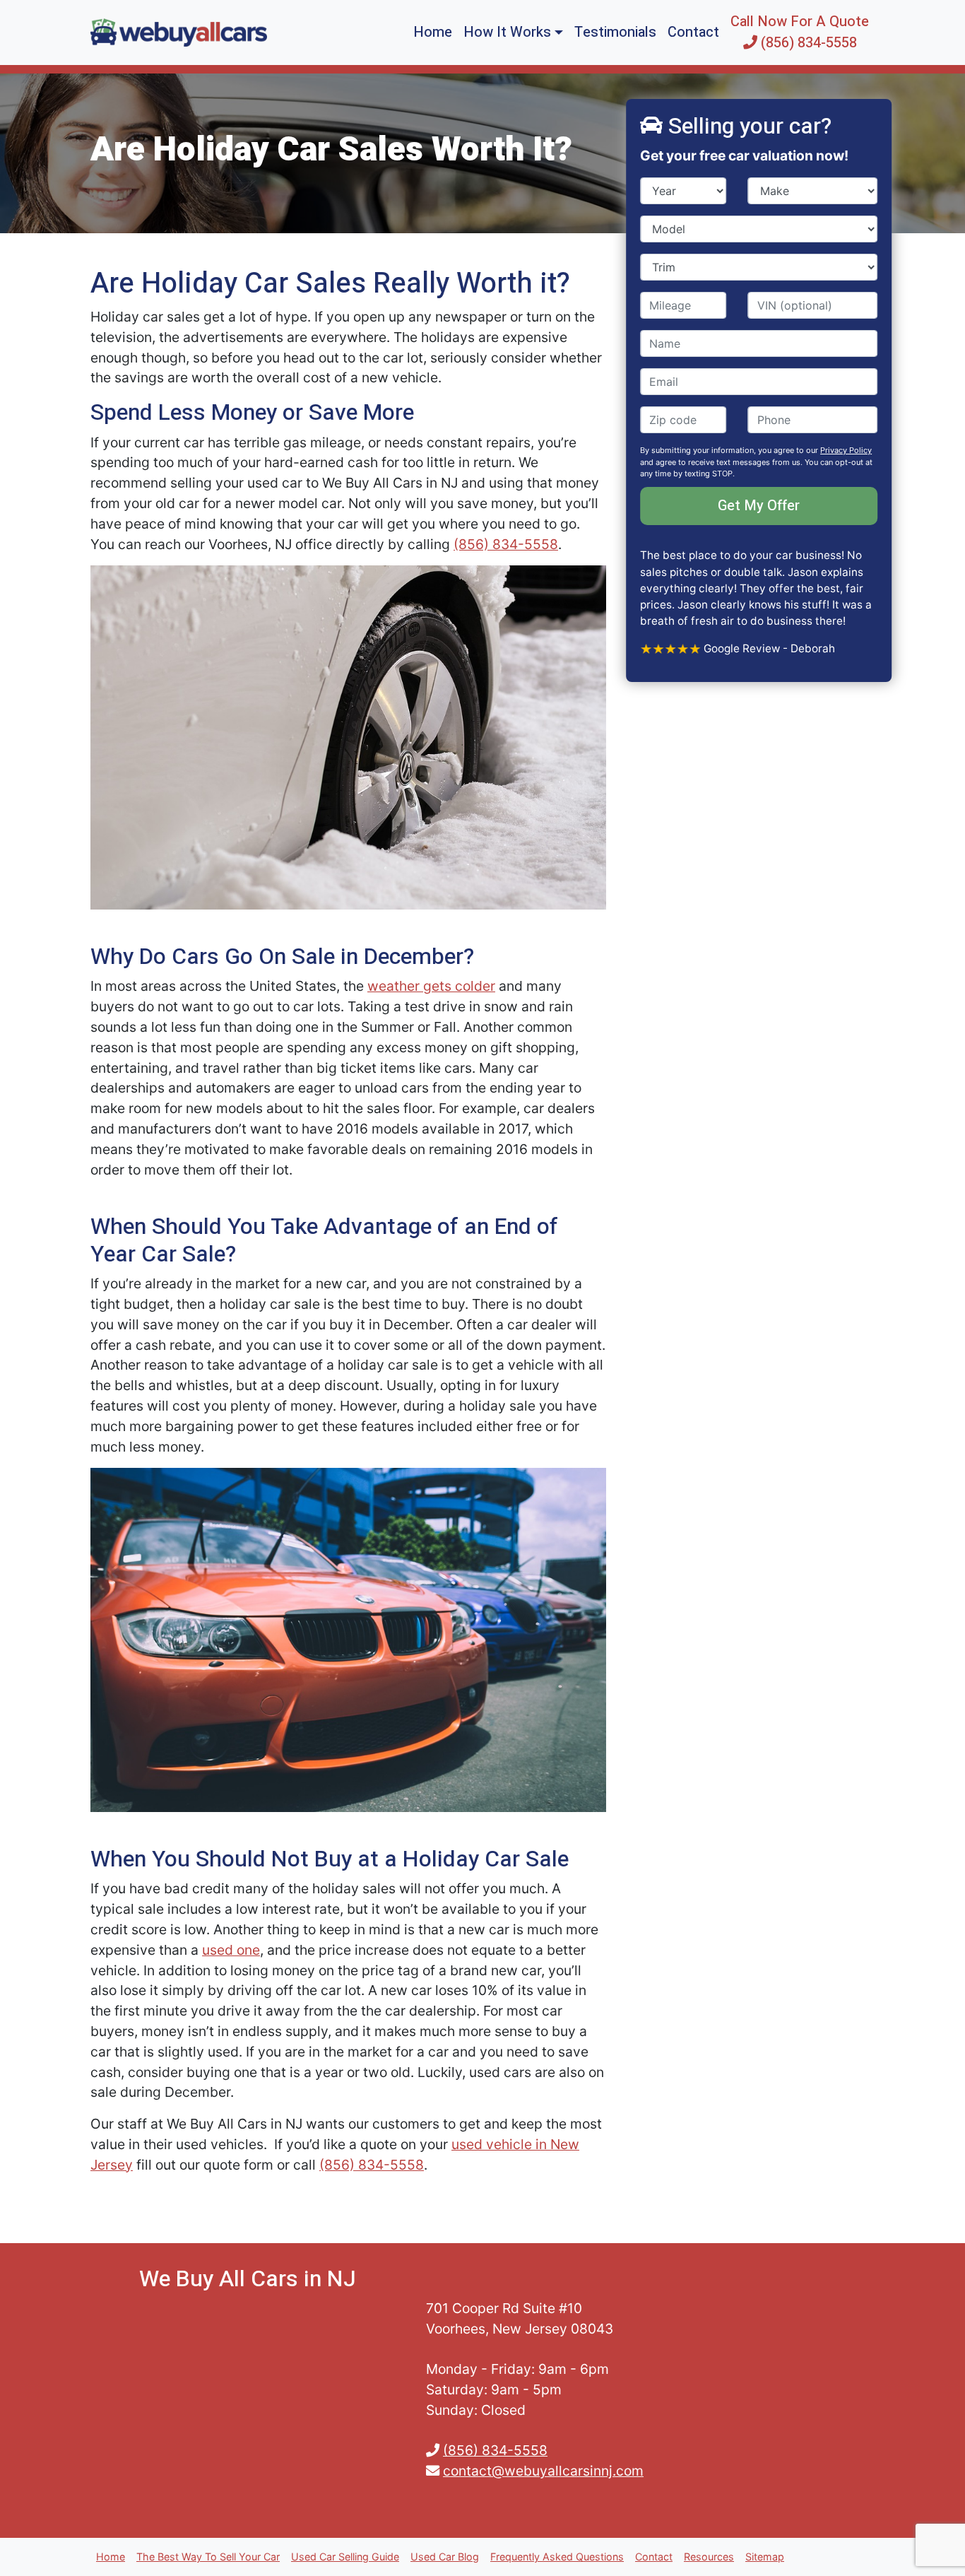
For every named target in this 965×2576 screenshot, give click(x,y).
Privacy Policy (846, 450)
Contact (693, 32)
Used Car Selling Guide (345, 2557)
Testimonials (615, 32)
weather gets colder (431, 986)
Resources (709, 2557)
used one (231, 1950)
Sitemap (765, 2557)
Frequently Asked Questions (557, 2557)
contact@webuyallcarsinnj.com (543, 2471)
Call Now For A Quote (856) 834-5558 (800, 32)
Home (433, 32)
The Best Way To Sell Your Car (208, 2557)
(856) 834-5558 (506, 544)
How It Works (507, 32)
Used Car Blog (445, 2557)
